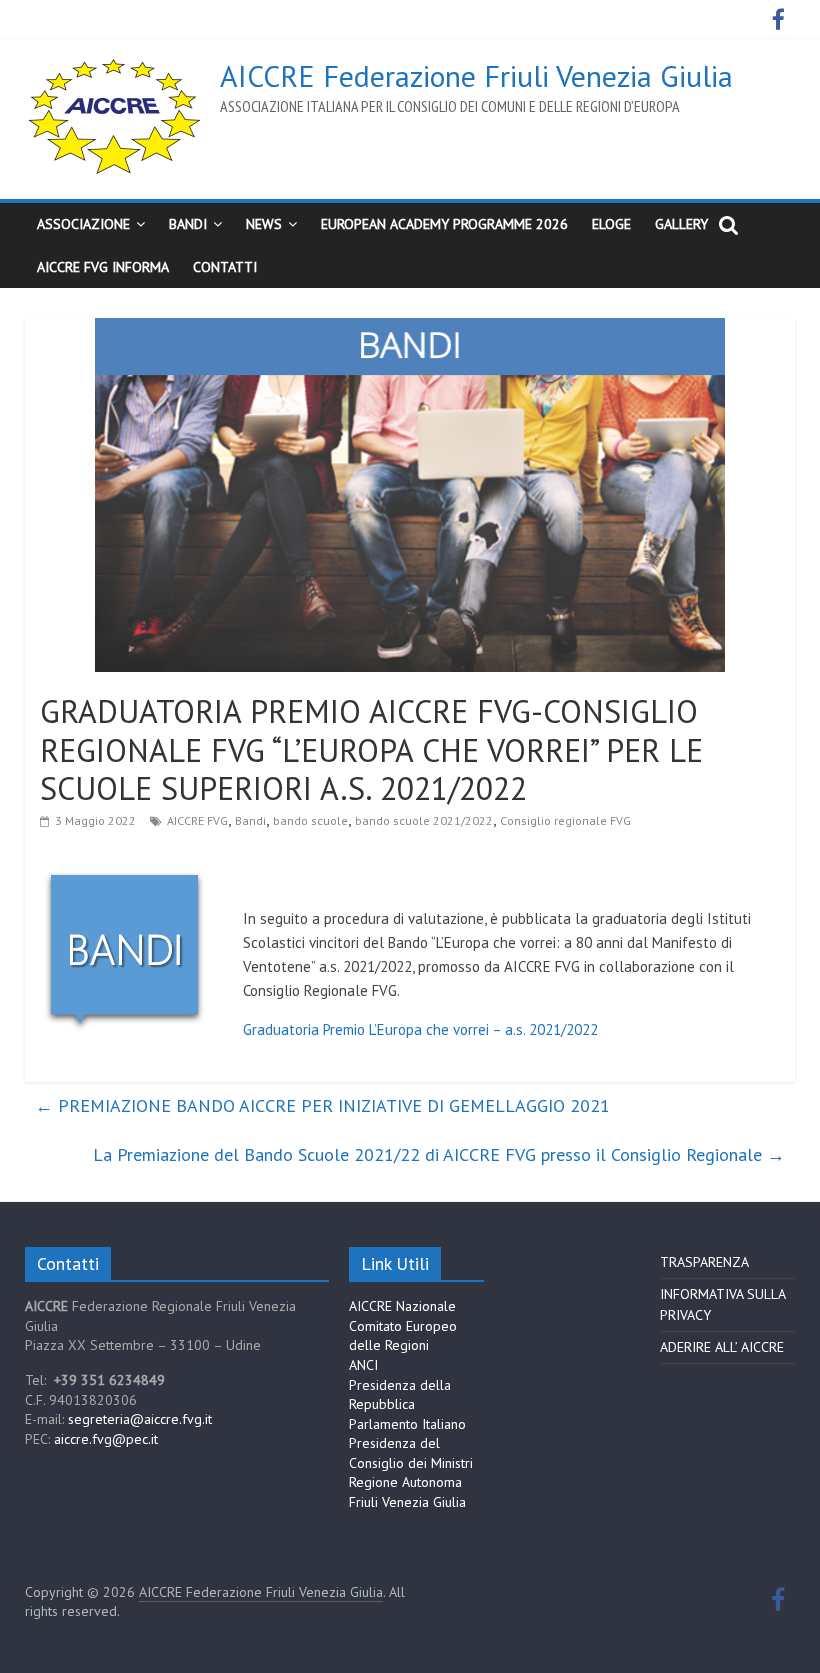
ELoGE (611, 224)
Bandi (250, 820)
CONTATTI (225, 267)
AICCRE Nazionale (402, 1306)
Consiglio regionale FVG (565, 820)
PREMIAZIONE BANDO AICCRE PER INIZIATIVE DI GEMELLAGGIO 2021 (322, 1105)
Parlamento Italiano (407, 1424)
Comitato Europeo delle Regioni (403, 1336)
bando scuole (310, 820)
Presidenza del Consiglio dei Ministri (411, 1453)
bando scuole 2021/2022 (424, 820)
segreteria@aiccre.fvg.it (140, 1419)
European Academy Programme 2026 (444, 224)
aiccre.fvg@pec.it (106, 1439)
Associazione (83, 224)
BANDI (188, 224)
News (264, 224)
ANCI (363, 1365)
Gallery (681, 224)
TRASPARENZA (704, 1262)
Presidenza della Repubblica (400, 1395)
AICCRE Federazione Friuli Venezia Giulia (476, 75)
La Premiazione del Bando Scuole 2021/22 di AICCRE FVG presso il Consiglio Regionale (439, 1154)
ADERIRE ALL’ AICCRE (722, 1347)
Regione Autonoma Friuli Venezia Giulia (407, 1492)
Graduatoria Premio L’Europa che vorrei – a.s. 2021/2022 (420, 1029)
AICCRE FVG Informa (103, 267)
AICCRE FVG (197, 820)
